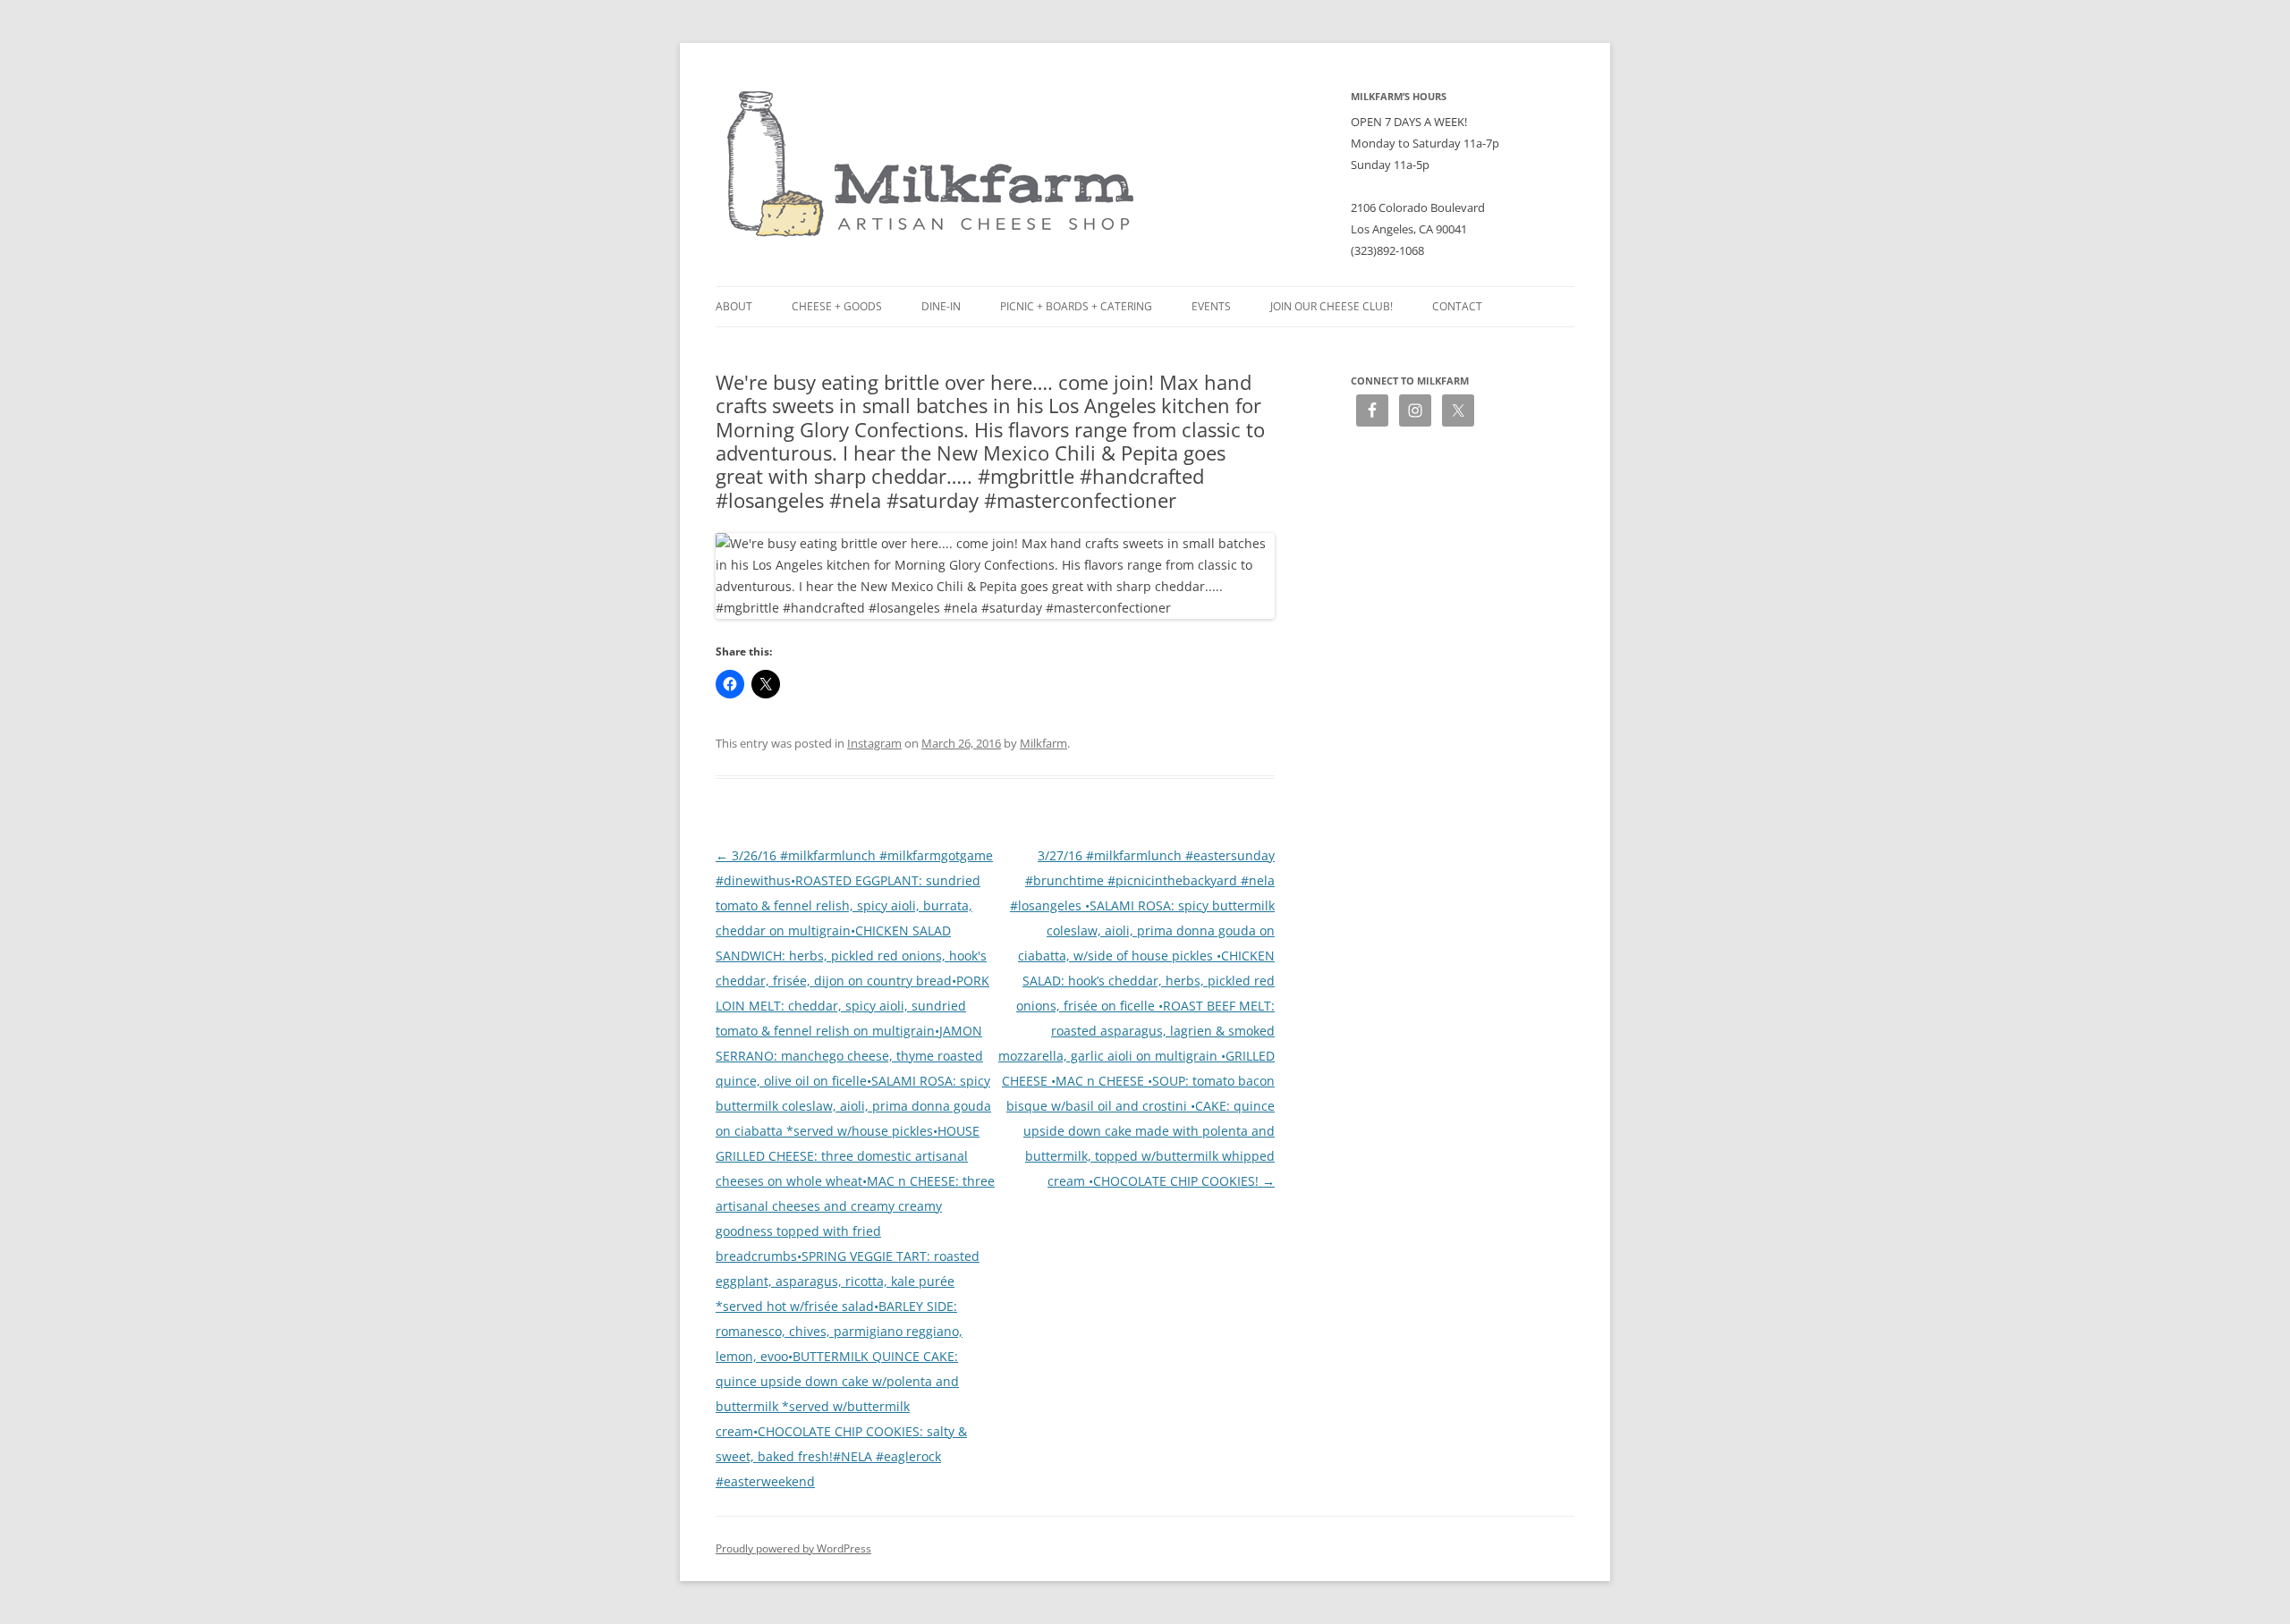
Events (1211, 306)
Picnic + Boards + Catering (1076, 306)
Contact (1457, 306)
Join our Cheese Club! (1332, 306)
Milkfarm (1043, 743)
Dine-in (941, 306)
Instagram (874, 743)
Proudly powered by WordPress (793, 1548)
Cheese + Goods (837, 306)
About (734, 306)
